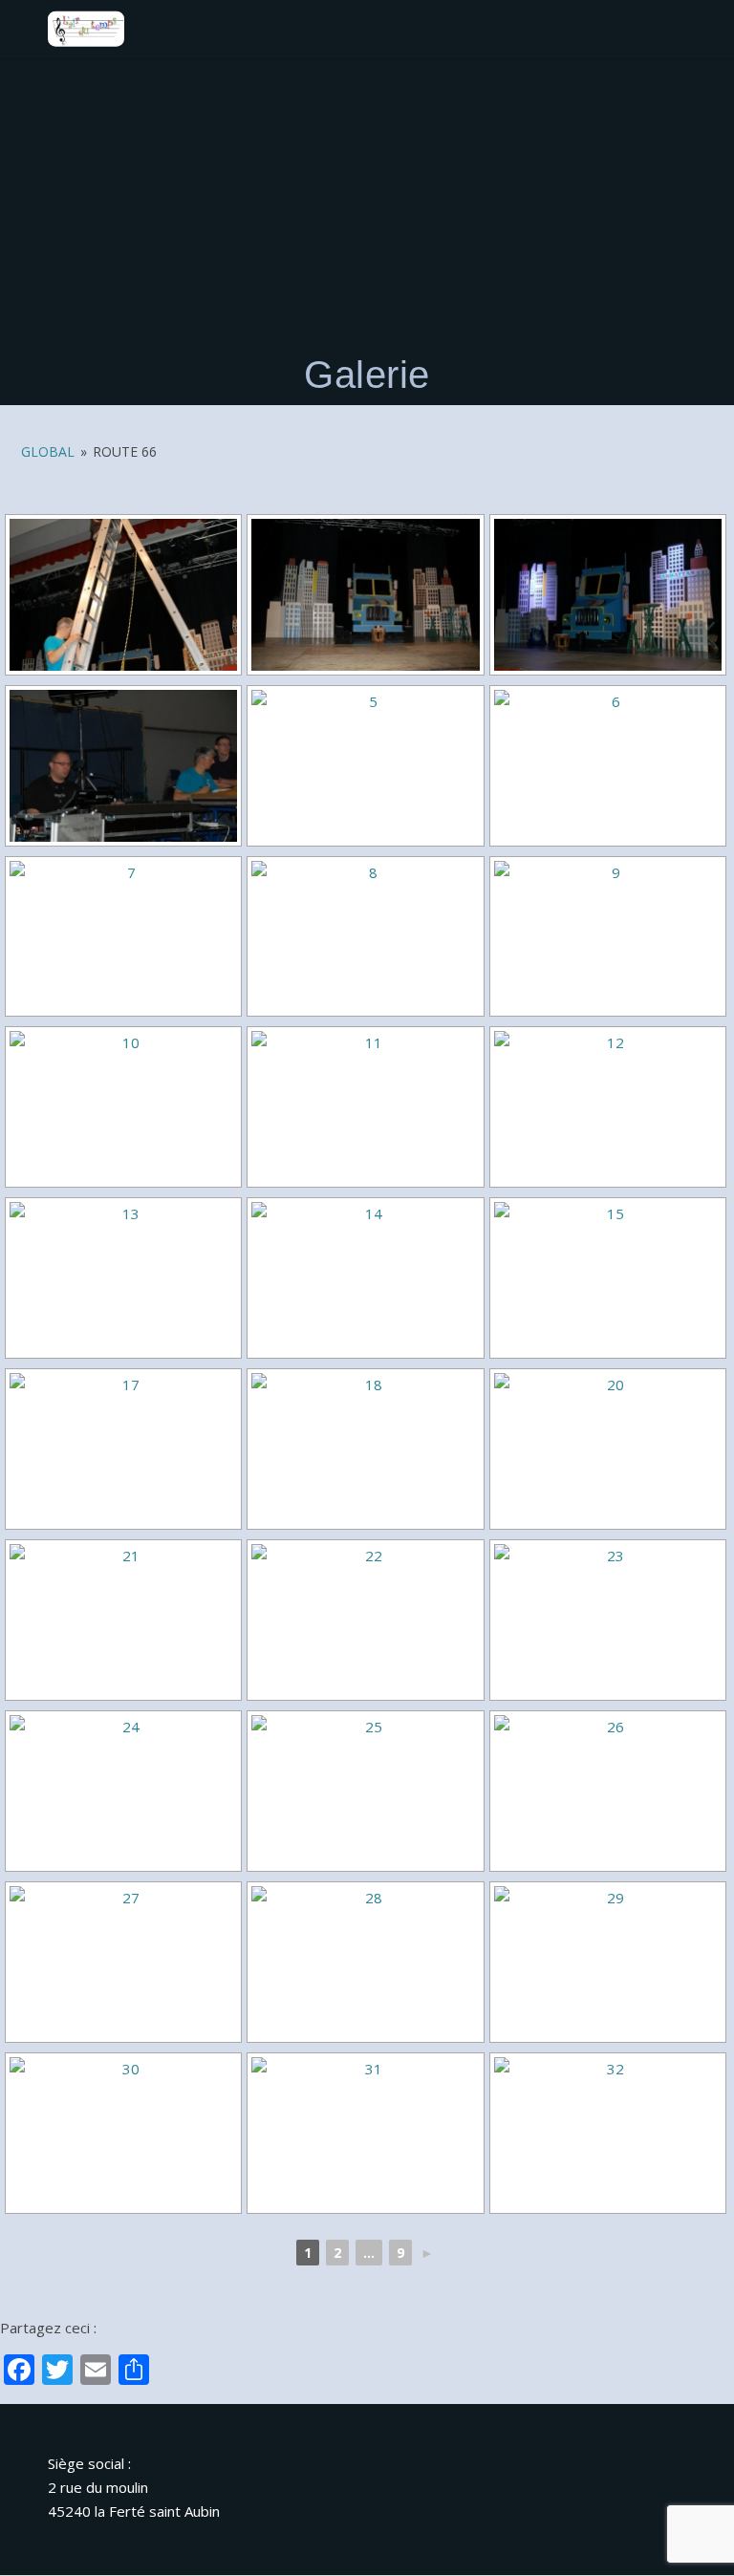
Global (48, 451)
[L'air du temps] (86, 29)
